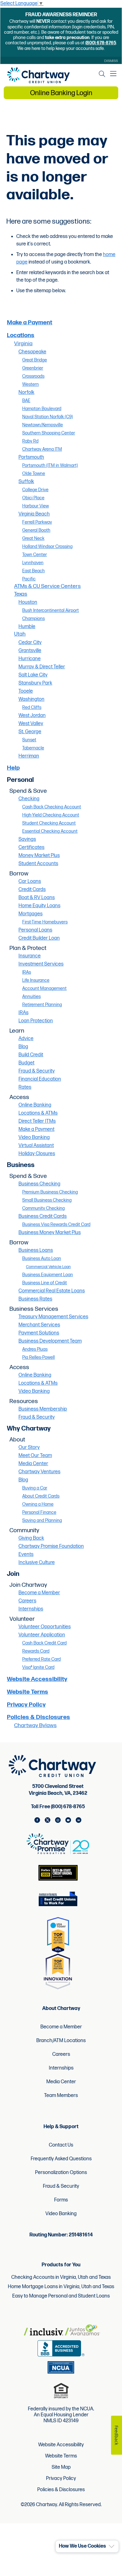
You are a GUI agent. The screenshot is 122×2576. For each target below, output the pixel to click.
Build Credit (31, 1055)
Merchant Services (39, 1325)
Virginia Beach (34, 514)
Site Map (61, 2467)
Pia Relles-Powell (38, 1357)
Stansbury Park (35, 683)
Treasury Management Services (53, 1317)
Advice (26, 1039)
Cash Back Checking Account (52, 807)
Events (26, 1554)
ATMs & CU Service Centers (47, 586)
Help (13, 768)
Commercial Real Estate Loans (52, 1291)
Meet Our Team (35, 1456)
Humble (27, 627)
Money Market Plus (39, 856)
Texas (21, 594)
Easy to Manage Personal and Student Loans (61, 2296)
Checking (29, 799)
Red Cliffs (32, 707)
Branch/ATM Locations (61, 2041)
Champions (33, 619)
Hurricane (30, 659)
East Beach (33, 571)
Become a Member (39, 1593)
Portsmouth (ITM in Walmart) (50, 465)
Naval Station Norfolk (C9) (48, 417)
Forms (61, 2200)
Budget (26, 1063)
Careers (27, 1601)
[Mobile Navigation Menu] (113, 74)
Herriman (29, 756)
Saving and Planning (42, 1520)
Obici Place (33, 498)
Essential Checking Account (50, 831)
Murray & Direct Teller (42, 667)
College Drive (35, 490)
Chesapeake (32, 352)
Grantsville (30, 651)
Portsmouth (31, 457)
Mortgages (30, 914)
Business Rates (35, 1299)
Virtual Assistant (36, 1146)
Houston (28, 602)
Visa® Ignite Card (38, 1667)
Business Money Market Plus (50, 1233)
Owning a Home (38, 1504)
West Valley (31, 724)
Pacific (29, 579)
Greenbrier (33, 368)
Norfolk (26, 392)
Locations (21, 335)
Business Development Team (50, 1341)
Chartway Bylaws (35, 1725)
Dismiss (111, 61)
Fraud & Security (37, 1071)
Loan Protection (36, 1021)
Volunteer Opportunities (45, 1627)
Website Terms (28, 1692)
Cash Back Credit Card (44, 1643)
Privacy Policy (26, 1705)
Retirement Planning (42, 1005)
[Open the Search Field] (102, 74)
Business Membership (43, 1409)
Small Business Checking (47, 1200)
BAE (26, 401)
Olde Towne (34, 474)
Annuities (31, 997)
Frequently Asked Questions (61, 2159)
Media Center (33, 1464)
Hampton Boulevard (42, 409)
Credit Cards (32, 890)
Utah (20, 634)
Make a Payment (30, 323)
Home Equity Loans (39, 906)
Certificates (31, 847)
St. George (30, 732)
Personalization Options (61, 2173)
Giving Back (31, 1538)
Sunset (29, 740)
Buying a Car (35, 1488)
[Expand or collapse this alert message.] (112, 2547)
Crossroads (33, 376)
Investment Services (41, 964)
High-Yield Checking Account (51, 815)
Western (30, 384)
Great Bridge (35, 360)
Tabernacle (33, 748)
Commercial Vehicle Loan (48, 1267)
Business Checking (39, 1184)
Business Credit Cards (43, 1216)
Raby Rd (30, 441)
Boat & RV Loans (37, 898)
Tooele (26, 691)
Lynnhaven (33, 563)
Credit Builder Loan (39, 938)
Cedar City (30, 643)
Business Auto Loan (42, 1259)
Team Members (61, 2096)
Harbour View (36, 506)
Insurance (30, 956)
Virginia (23, 344)
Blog (23, 1047)
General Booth (36, 530)
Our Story (29, 1448)
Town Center (35, 555)
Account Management (44, 988)
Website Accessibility (37, 1679)
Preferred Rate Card (41, 1659)
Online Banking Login (61, 93)
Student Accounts (38, 864)
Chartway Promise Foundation (51, 1546)
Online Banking (35, 1105)
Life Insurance (36, 980)
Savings (27, 839)
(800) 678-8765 (101, 43)
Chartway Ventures (39, 1472)
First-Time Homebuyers (45, 922)
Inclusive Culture (37, 1563)
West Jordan (32, 716)
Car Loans (30, 881)
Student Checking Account (49, 823)
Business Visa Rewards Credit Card (56, 1225)
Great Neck (33, 538)
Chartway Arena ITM (42, 449)
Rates (25, 1087)
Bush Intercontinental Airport (51, 610)
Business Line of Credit (45, 1283)
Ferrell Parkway (37, 522)
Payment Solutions (39, 1333)
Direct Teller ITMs (37, 1121)
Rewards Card (36, 1651)
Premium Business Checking (50, 1192)
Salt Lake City (33, 675)
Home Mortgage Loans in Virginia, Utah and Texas (61, 2287)
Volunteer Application (42, 1635)
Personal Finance (39, 1512)
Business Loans (36, 1250)
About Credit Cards (41, 1496)
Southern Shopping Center (49, 433)
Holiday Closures (37, 1154)
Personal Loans (35, 930)
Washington (31, 699)
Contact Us (61, 2145)
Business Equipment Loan (48, 1275)
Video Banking (34, 1138)
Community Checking (43, 1208)
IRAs (27, 972)
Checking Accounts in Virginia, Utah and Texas (61, 2277)
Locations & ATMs (38, 1113)
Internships (31, 1609)
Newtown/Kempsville (43, 425)
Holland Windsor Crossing (47, 547)
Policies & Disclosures (38, 1717)
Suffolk (26, 482)
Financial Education (40, 1079)
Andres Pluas (35, 1349)
